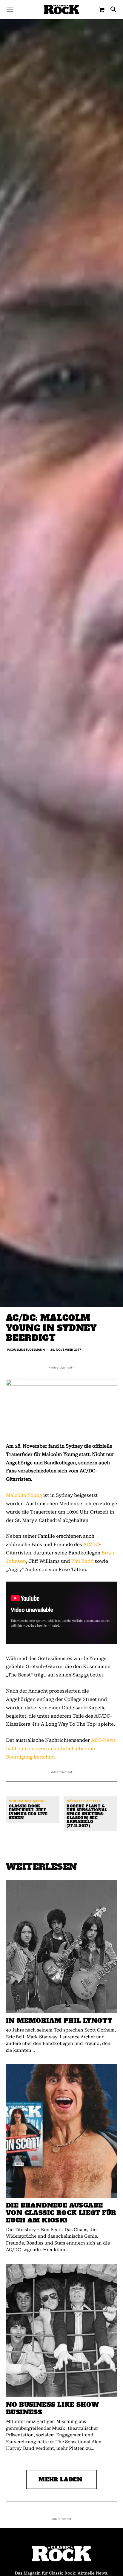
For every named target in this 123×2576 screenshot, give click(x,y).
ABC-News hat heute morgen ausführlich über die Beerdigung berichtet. (61, 1749)
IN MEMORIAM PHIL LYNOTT (59, 2021)
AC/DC (91, 1544)
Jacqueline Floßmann (26, 1349)
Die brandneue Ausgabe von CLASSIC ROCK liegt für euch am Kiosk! (61, 2213)
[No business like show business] (61, 2330)
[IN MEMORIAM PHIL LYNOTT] (61, 1946)
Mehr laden (60, 2479)
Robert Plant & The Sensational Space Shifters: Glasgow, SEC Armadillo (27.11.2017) (87, 1816)
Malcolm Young (24, 1495)
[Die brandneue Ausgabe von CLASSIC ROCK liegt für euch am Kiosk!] (61, 2131)
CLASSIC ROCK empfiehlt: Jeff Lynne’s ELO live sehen (28, 1812)
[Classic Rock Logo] (61, 9)
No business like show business (52, 2408)
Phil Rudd (82, 1561)
